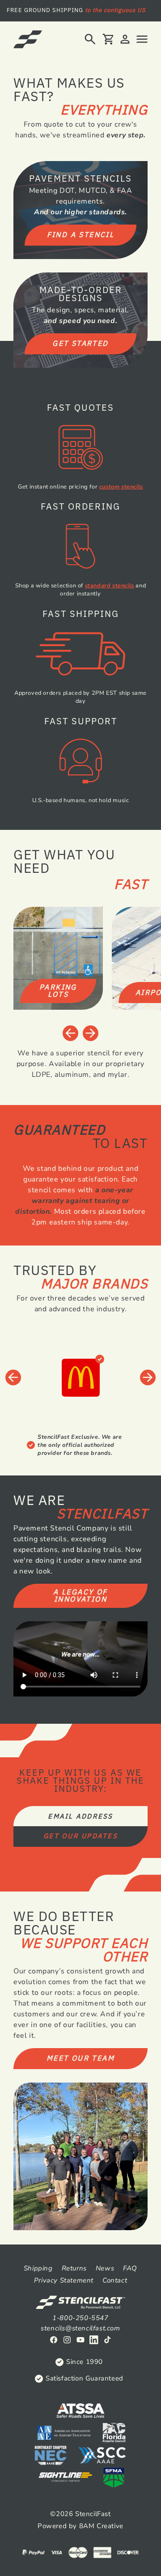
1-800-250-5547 (80, 2318)
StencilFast (93, 2514)
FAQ (130, 2268)
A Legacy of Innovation (80, 1595)
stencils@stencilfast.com (80, 2328)
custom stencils (121, 487)
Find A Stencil (81, 234)
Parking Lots (58, 990)
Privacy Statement (64, 2280)
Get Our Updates (80, 1836)
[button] (90, 39)
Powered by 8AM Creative (80, 2526)
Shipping (38, 2268)
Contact (115, 2280)
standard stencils (110, 586)
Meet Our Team (80, 2058)
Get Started (80, 343)
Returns (74, 2268)
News (105, 2268)
